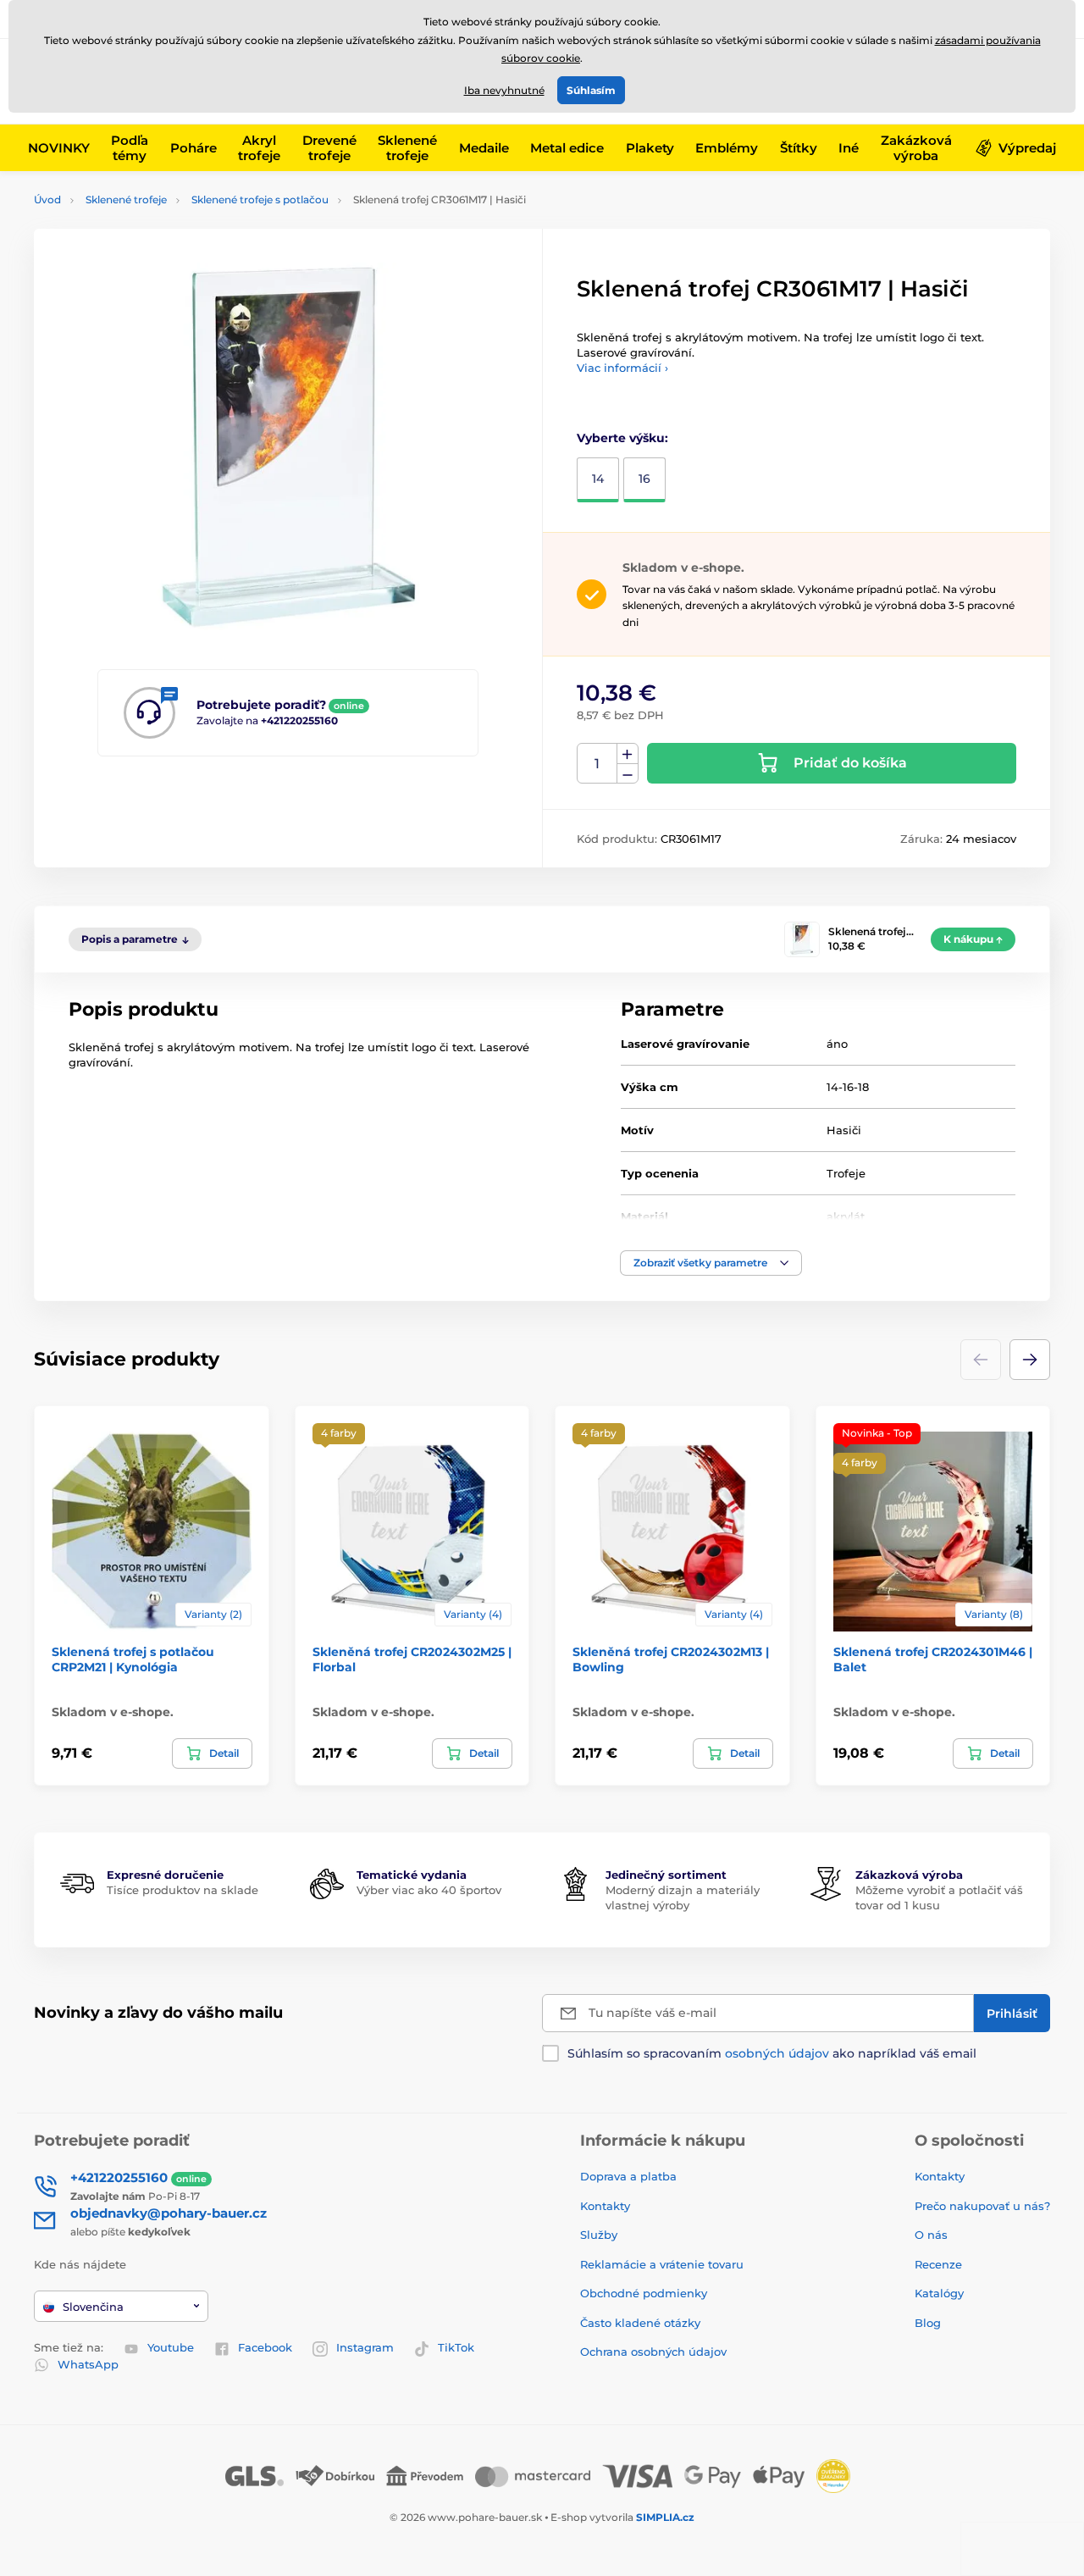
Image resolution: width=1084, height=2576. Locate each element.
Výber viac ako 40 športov (429, 1890)
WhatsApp (88, 2364)
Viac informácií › (622, 368)
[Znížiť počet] (628, 774)
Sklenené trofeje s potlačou (260, 199)
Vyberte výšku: (622, 438)
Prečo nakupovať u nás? (982, 2206)
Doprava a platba (628, 2176)
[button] (711, 1263)
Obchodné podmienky (644, 2293)
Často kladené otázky (640, 2323)
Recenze (938, 2264)
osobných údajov (777, 2053)
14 (598, 479)
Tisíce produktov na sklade (183, 1890)
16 (644, 479)
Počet (597, 764)
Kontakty (605, 2206)
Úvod (47, 199)
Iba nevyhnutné (504, 90)
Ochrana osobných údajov (653, 2352)
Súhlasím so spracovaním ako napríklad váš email (772, 2053)
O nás (931, 2235)
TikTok (456, 2347)
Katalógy (939, 2293)
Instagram (365, 2347)
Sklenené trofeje (126, 199)
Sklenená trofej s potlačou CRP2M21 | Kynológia (133, 1659)
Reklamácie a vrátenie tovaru (662, 2264)
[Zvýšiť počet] (628, 754)
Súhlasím (591, 90)
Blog (928, 2323)
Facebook (265, 2347)
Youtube (171, 2347)
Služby (599, 2235)
